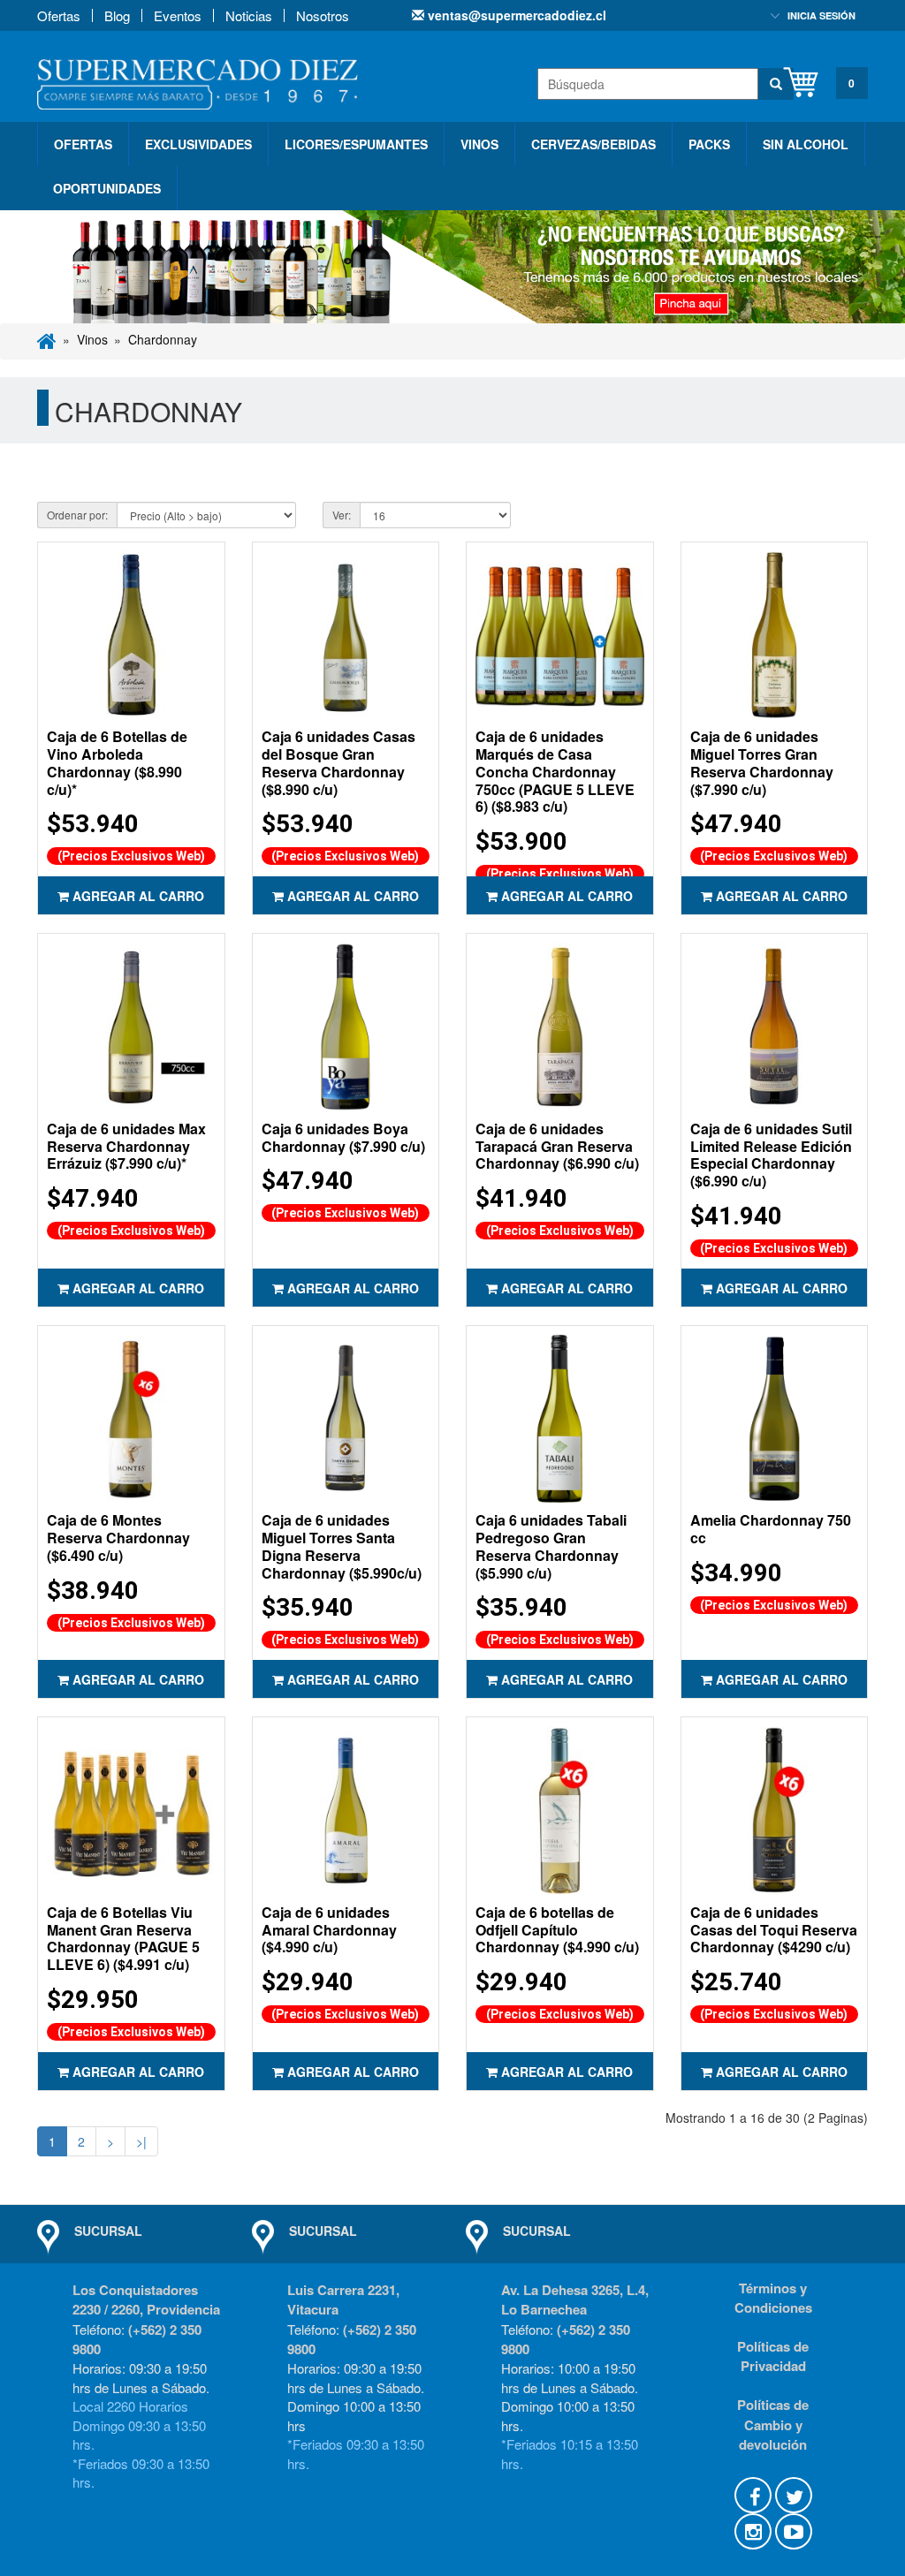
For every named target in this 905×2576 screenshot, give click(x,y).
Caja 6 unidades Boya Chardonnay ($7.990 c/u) (343, 1137)
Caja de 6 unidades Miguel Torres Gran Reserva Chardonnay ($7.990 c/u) (762, 762)
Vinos (479, 144)
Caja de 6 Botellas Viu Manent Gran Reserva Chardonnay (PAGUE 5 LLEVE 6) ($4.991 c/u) (123, 1938)
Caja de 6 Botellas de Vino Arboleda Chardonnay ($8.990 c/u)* (117, 762)
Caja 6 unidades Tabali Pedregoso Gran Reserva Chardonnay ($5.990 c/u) (551, 1546)
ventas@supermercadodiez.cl (515, 15)
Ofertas (59, 15)
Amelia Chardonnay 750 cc (771, 1529)
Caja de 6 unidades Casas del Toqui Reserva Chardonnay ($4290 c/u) (774, 1930)
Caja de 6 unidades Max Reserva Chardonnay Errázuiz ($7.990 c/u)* (126, 1146)
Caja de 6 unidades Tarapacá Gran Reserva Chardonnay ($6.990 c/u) (557, 1146)
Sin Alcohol (806, 144)
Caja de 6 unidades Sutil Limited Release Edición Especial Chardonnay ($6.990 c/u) (771, 1155)
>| (141, 2141)
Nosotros (323, 15)
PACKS (709, 144)
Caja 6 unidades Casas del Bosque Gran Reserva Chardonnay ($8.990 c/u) (338, 762)
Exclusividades (198, 144)
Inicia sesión (821, 15)
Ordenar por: (77, 515)
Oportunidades (107, 188)
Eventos (178, 15)
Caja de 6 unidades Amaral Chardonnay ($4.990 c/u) (329, 1930)
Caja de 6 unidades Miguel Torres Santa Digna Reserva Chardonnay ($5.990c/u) (342, 1546)
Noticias (249, 15)
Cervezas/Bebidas (593, 144)
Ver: (342, 515)
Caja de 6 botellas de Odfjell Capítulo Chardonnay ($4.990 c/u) (557, 1930)
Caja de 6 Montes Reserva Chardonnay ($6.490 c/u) (118, 1538)
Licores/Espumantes (356, 144)
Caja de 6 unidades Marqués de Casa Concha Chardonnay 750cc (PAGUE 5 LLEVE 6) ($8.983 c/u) (555, 771)
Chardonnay (163, 339)
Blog (117, 15)
